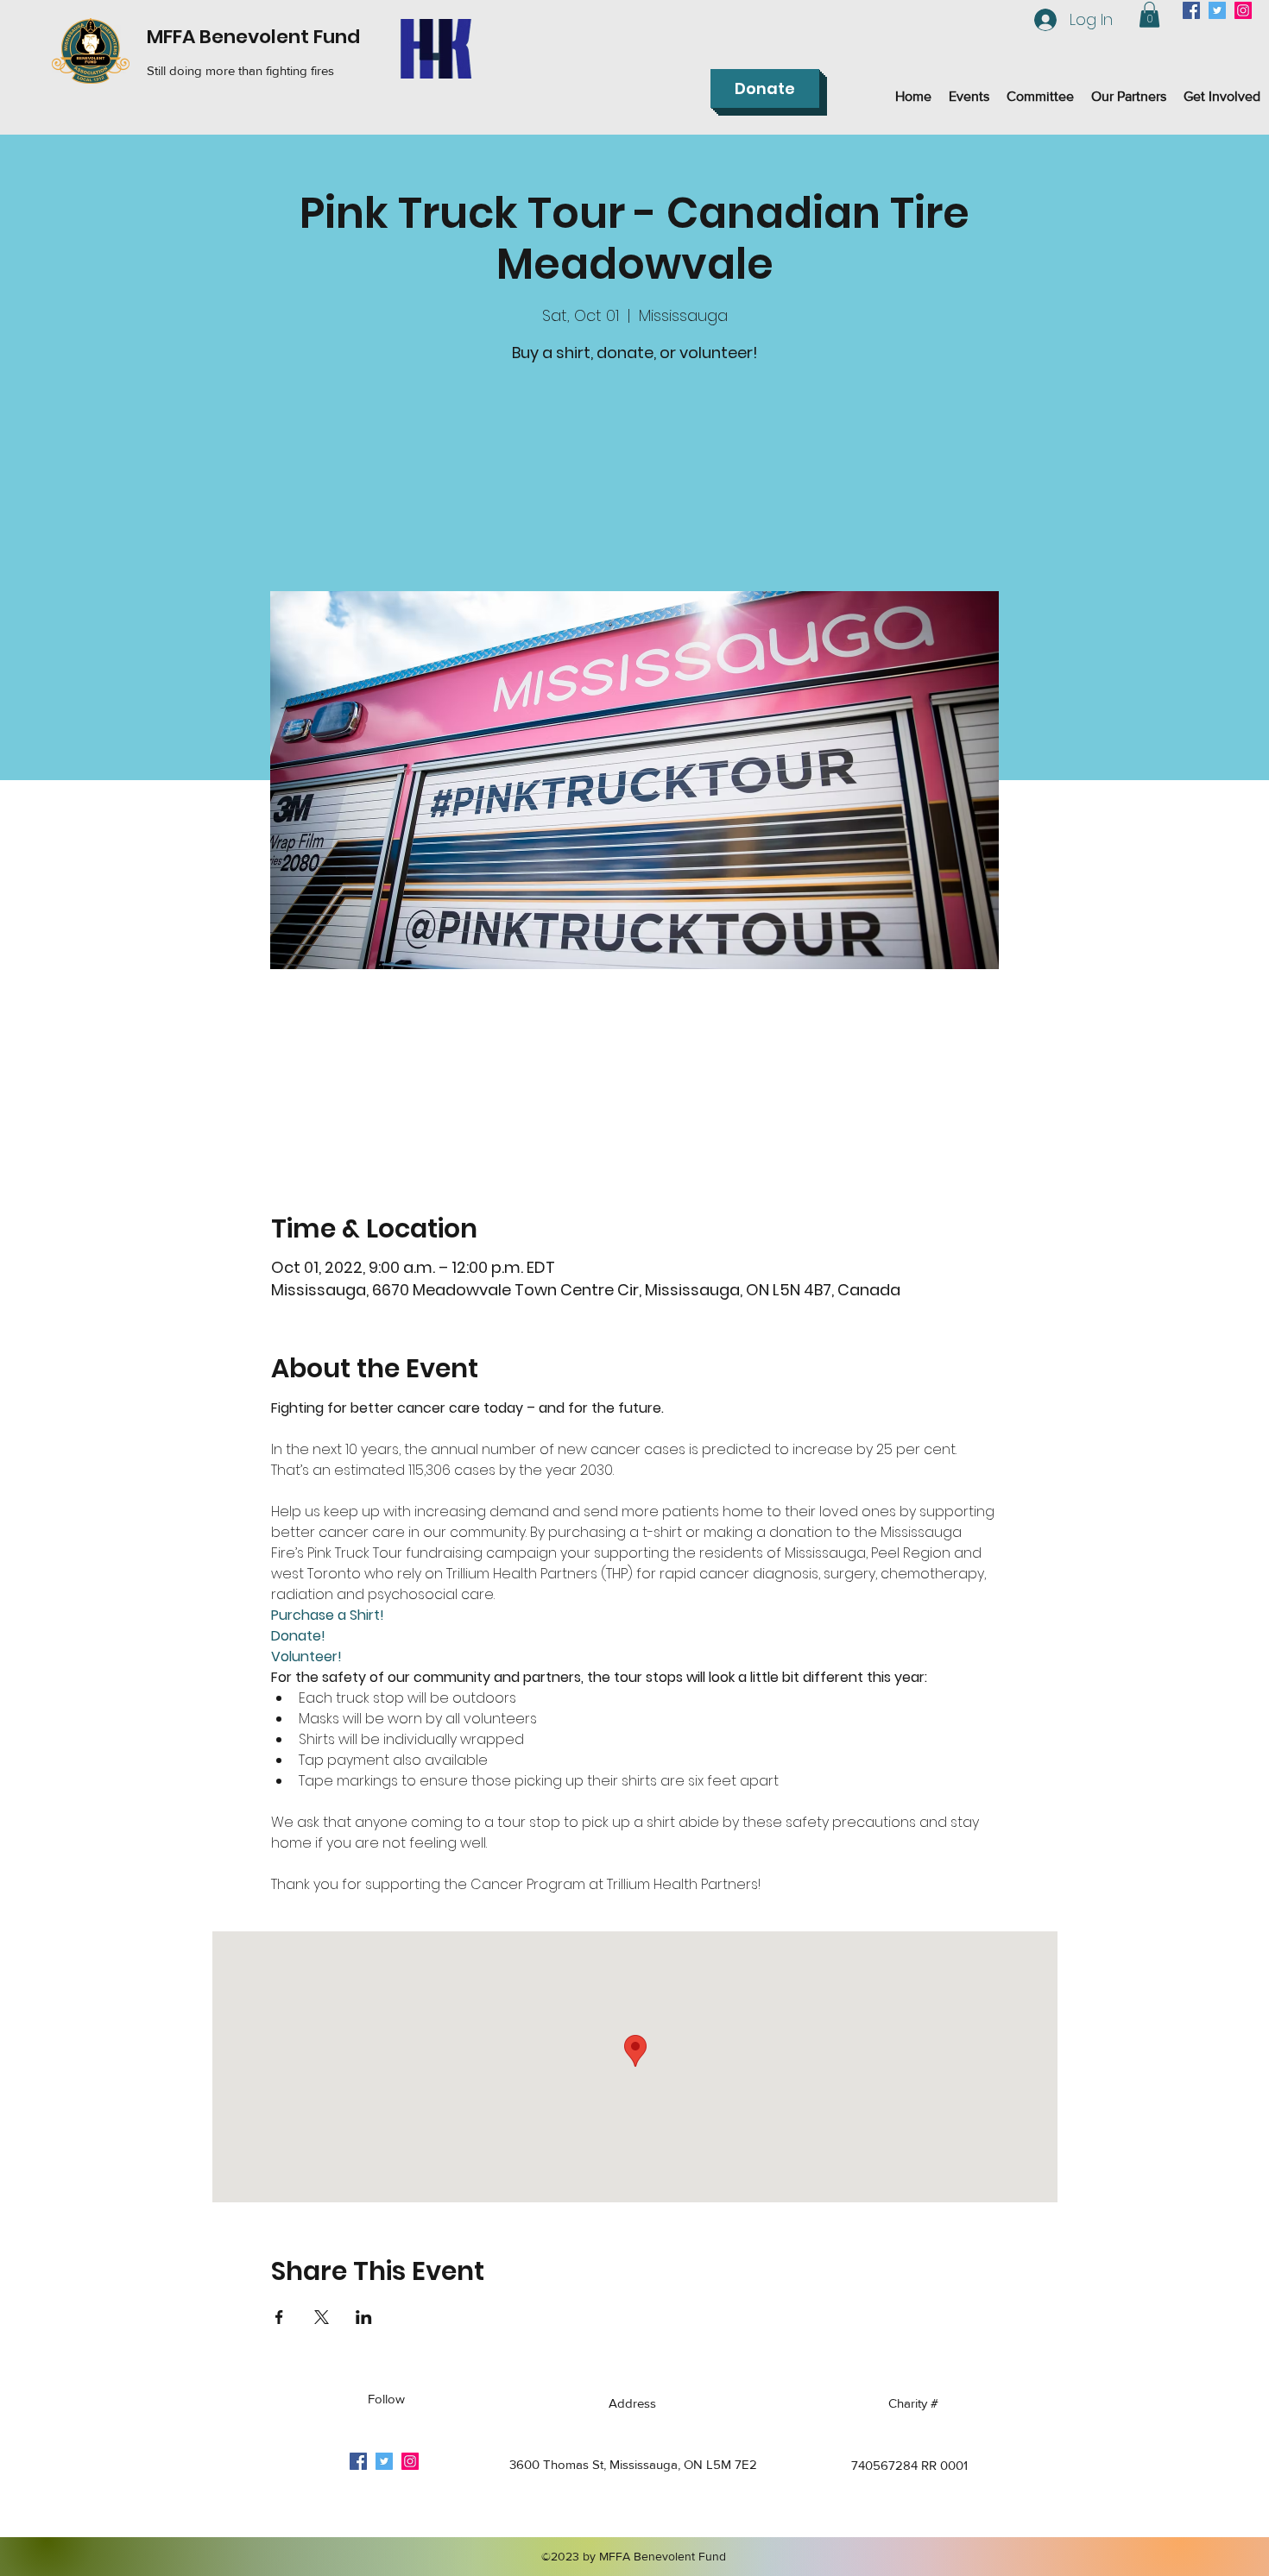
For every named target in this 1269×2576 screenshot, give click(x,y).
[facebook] (1191, 10)
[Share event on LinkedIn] (364, 2317)
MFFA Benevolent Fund (253, 37)
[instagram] (1243, 10)
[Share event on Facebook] (279, 2317)
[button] (1149, 15)
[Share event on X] (322, 2317)
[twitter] (1217, 10)
